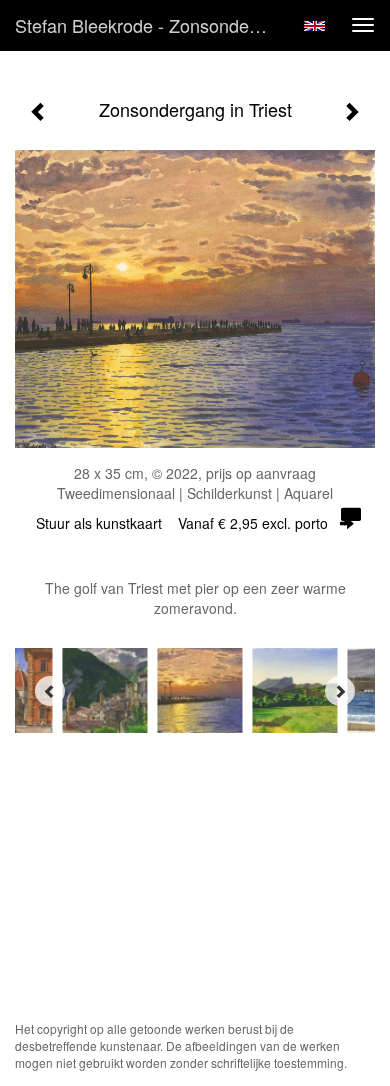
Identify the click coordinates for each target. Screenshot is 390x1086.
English (314, 26)
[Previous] (50, 691)
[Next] (340, 691)
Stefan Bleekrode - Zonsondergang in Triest (149, 25)
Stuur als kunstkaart (182, 523)
